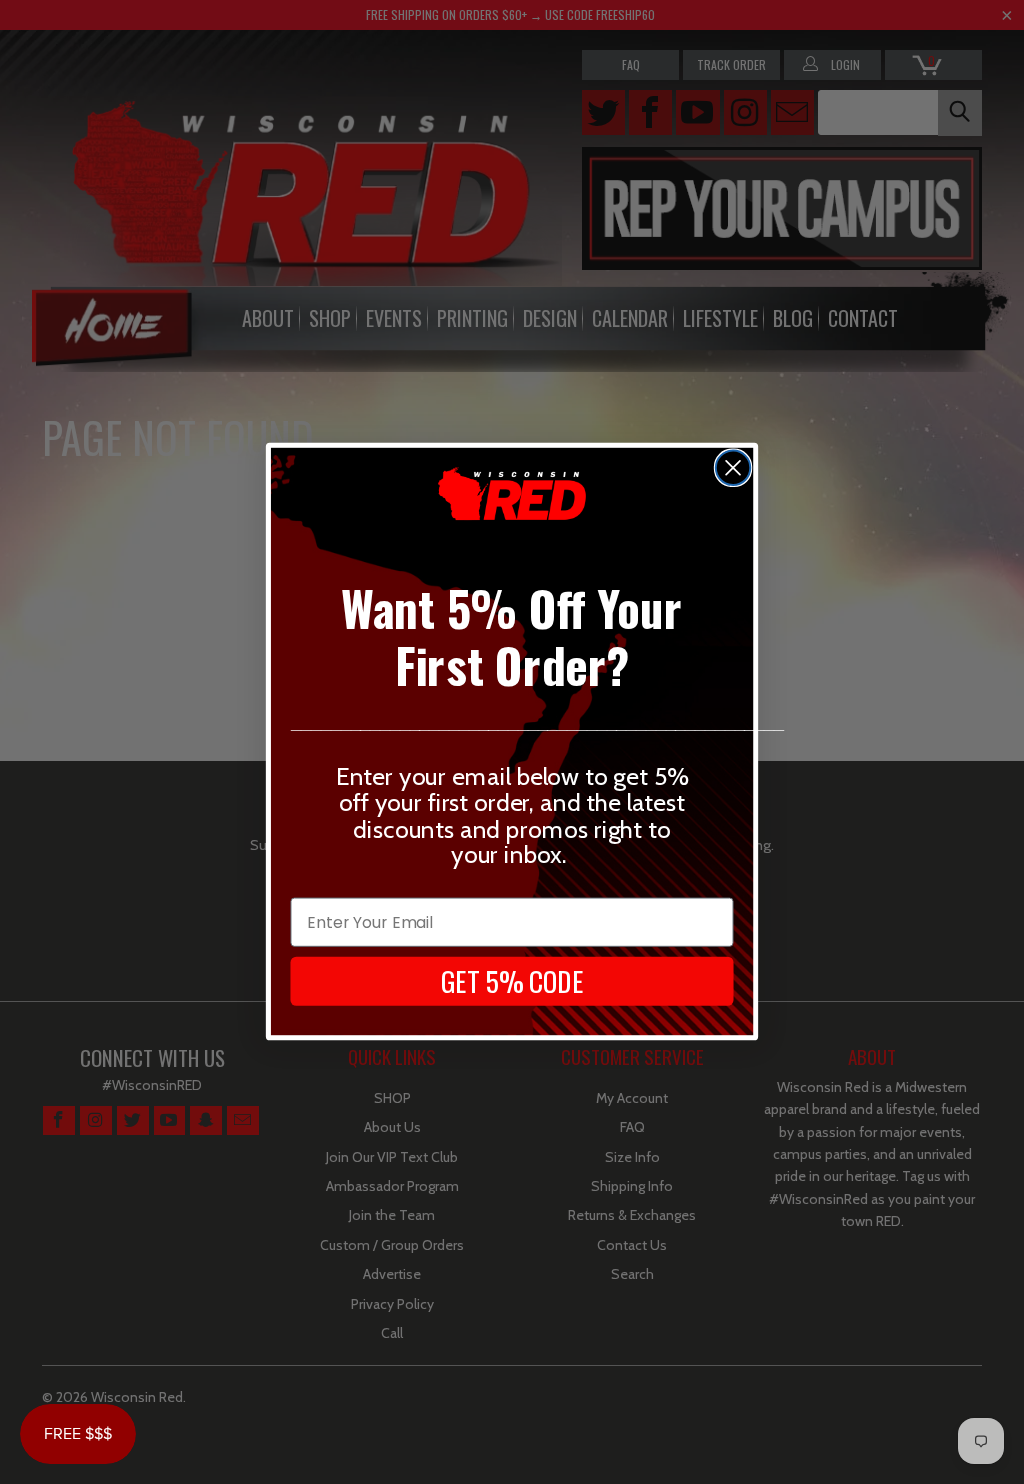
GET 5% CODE (512, 981)
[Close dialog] (733, 468)
